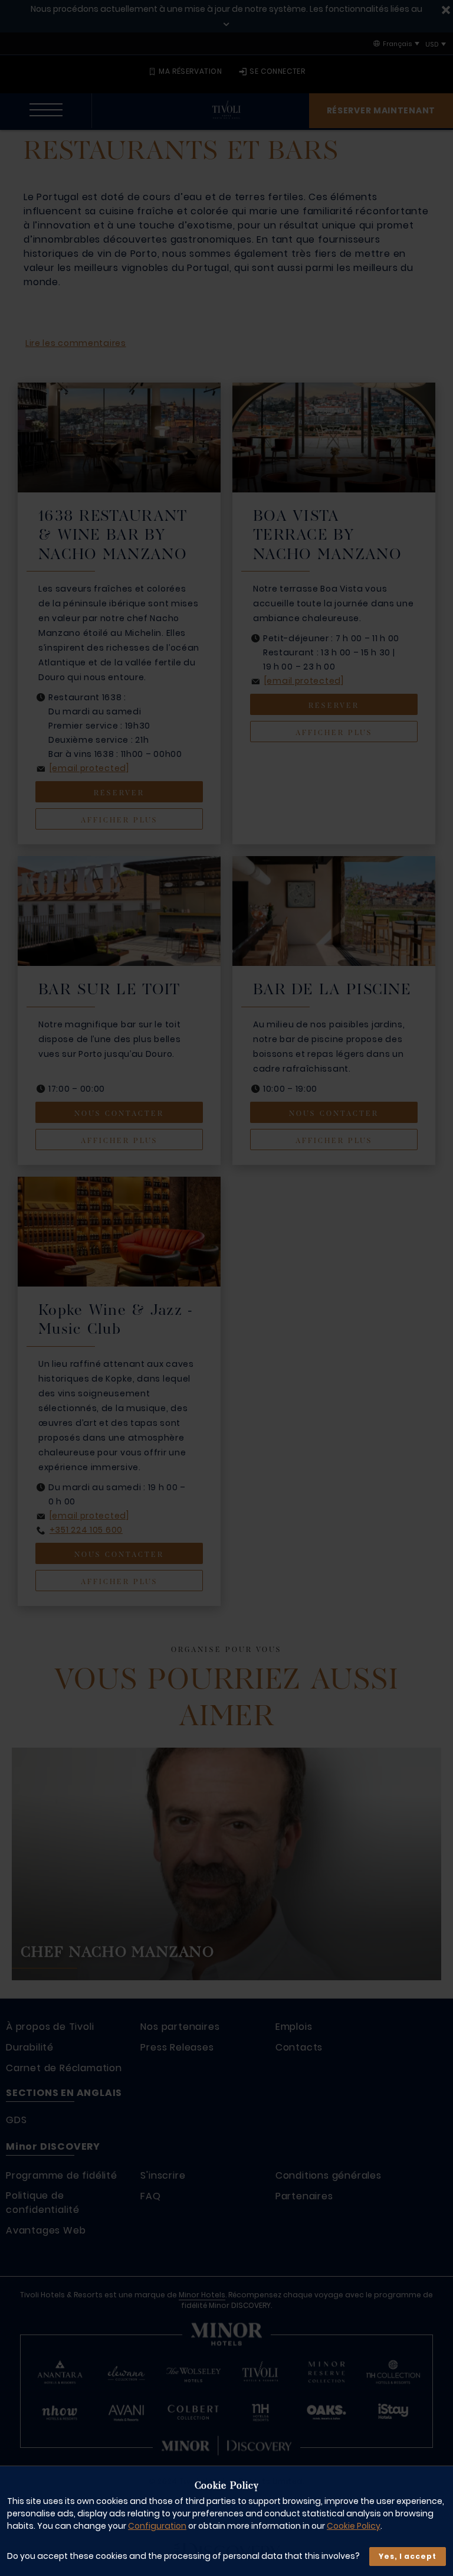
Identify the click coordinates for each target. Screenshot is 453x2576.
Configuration (157, 2526)
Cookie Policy (354, 2526)
